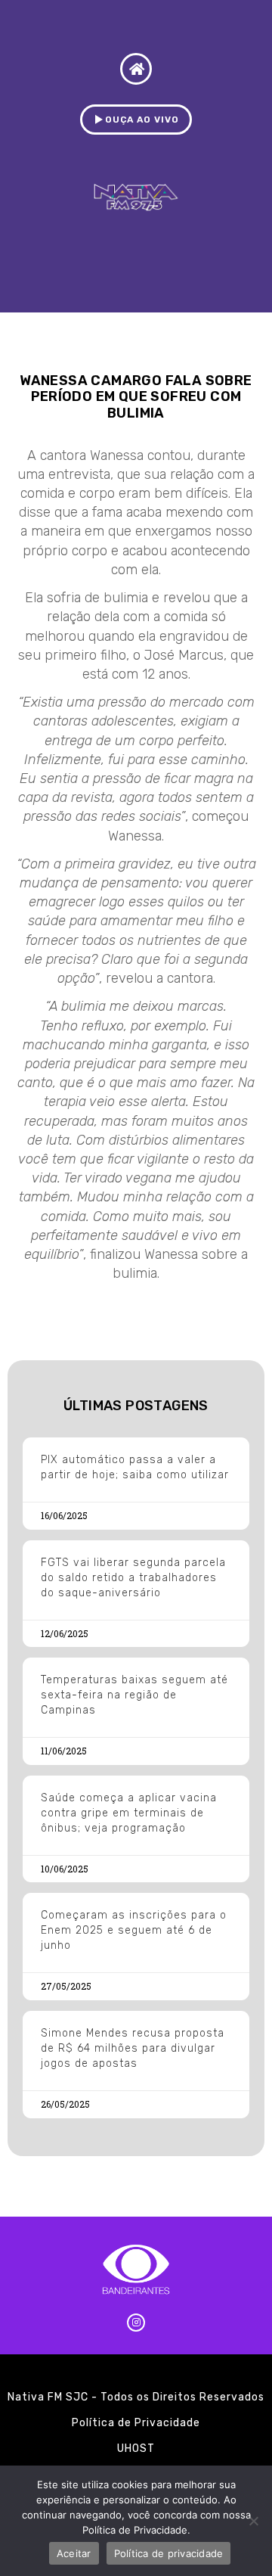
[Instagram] (136, 2323)
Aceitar (74, 2553)
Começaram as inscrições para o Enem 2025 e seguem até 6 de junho (134, 1930)
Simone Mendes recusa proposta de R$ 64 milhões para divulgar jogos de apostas (133, 2048)
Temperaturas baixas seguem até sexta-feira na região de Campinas (134, 1695)
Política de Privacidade (136, 2423)
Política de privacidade (169, 2553)
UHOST (136, 2449)
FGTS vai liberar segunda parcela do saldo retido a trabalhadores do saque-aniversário (133, 1578)
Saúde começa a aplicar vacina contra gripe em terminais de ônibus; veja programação (129, 1813)
